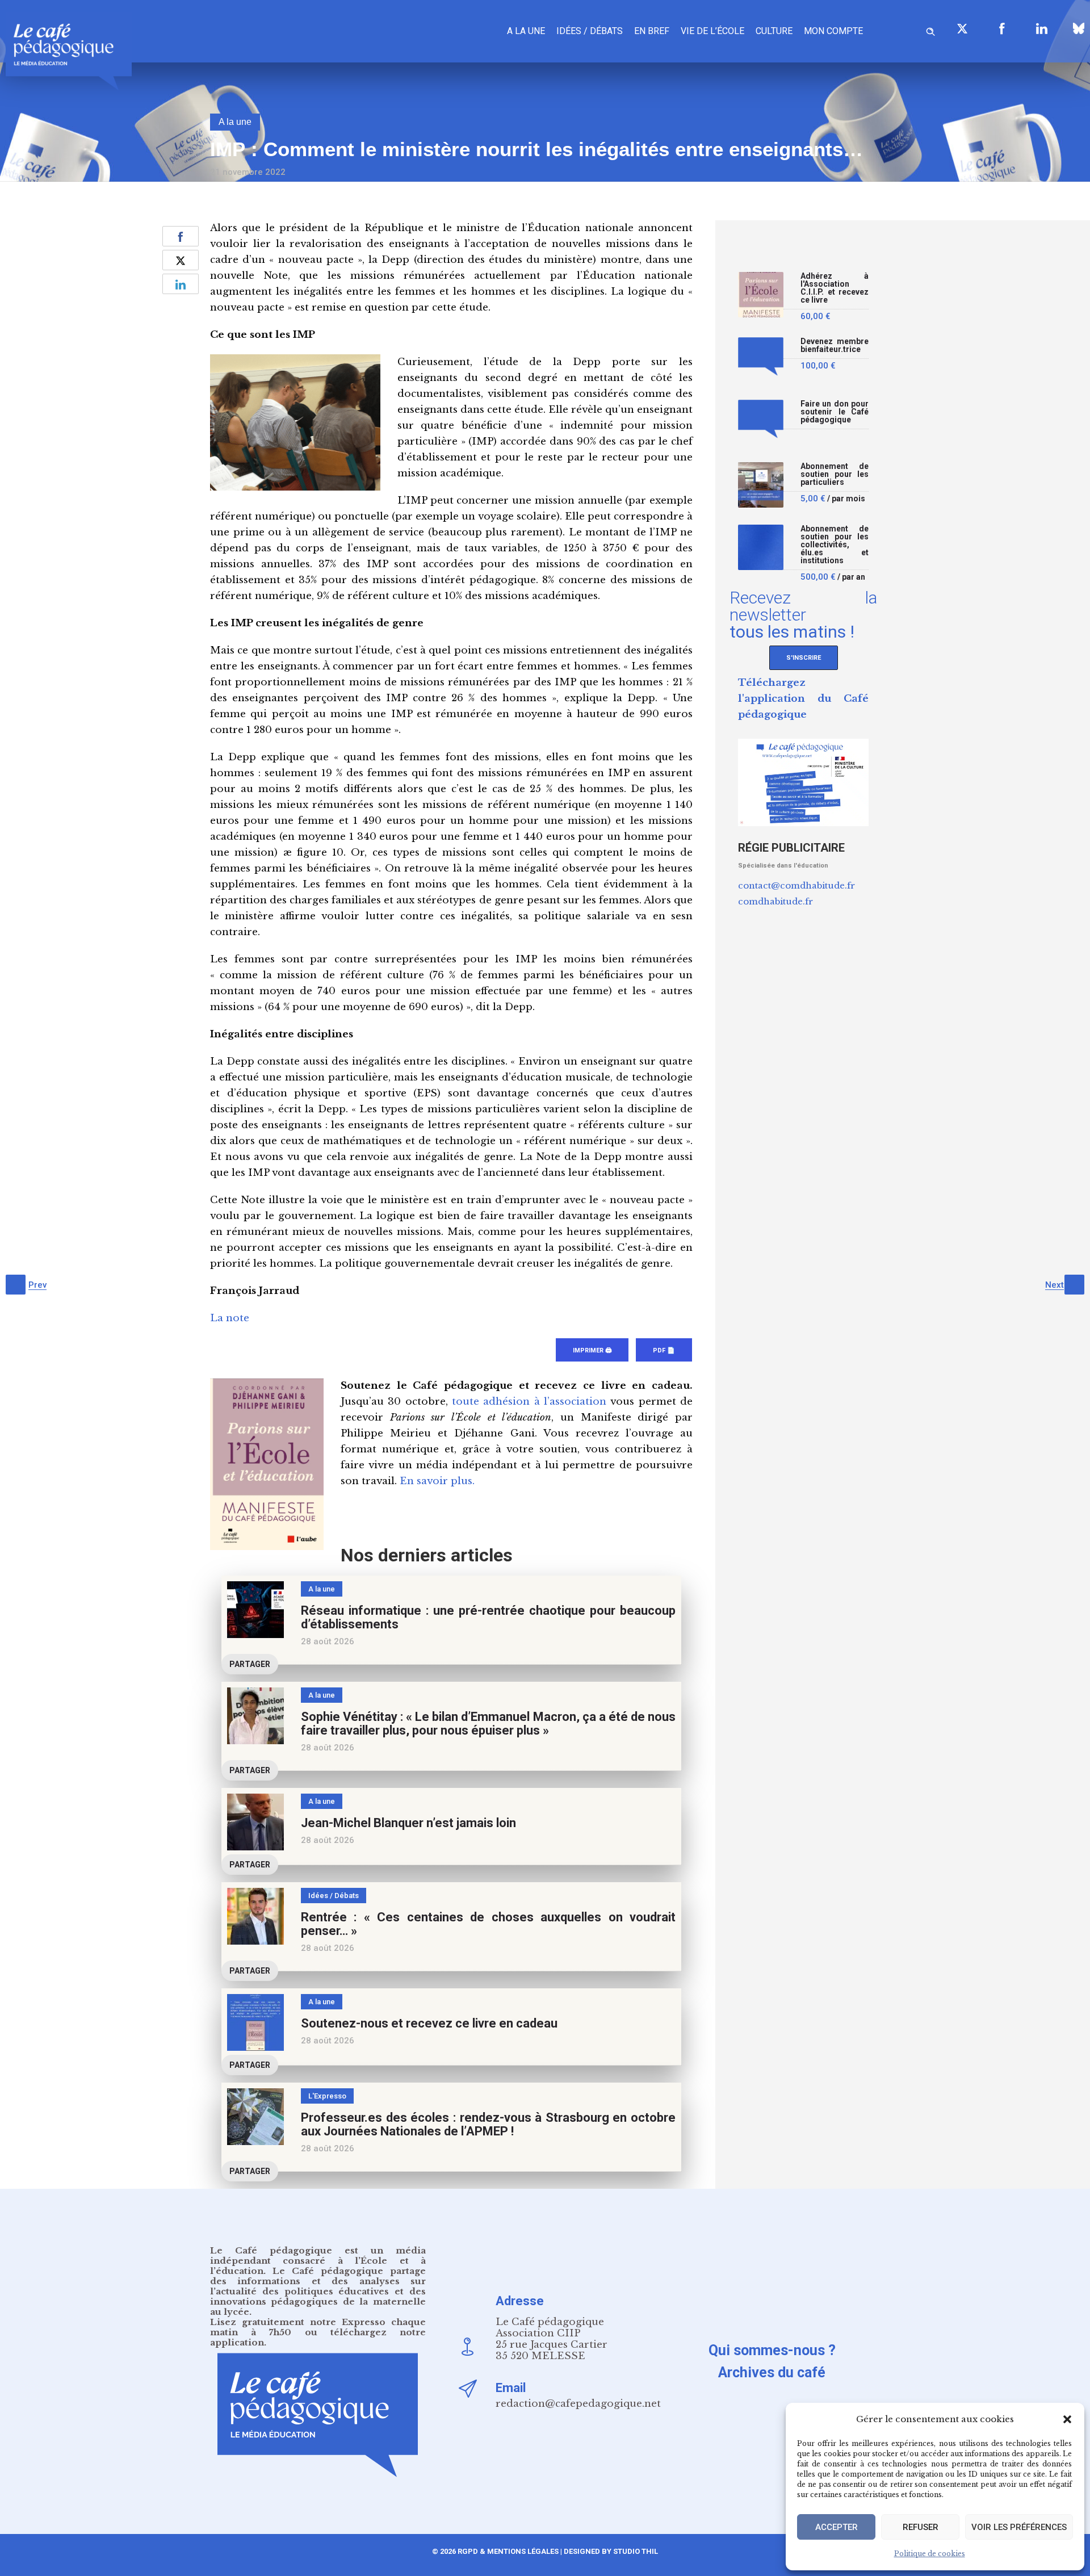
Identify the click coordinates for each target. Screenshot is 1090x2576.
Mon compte (833, 31)
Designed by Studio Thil (610, 2551)
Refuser (921, 2527)
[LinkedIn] (1042, 28)
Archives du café (772, 2372)
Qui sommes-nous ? (772, 2350)
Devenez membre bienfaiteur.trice (835, 345)
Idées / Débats (590, 31)
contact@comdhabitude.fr (796, 885)
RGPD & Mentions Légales (508, 2551)
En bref (652, 31)
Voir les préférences (1019, 2527)
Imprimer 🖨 (592, 1350)
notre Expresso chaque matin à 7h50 (318, 2327)
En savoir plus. (437, 1481)
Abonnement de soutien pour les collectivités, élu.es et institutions (835, 545)
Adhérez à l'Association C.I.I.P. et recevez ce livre (835, 288)
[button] (1067, 2419)
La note (230, 1318)
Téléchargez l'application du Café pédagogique (803, 699)
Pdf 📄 (664, 1350)
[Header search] (930, 30)
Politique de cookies (930, 2554)
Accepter (837, 2527)
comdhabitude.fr (775, 901)
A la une (526, 31)
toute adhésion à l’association (529, 1402)
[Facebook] (1002, 28)
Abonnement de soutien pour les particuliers (835, 474)
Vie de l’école (712, 31)
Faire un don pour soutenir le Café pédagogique (835, 412)
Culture (774, 31)
